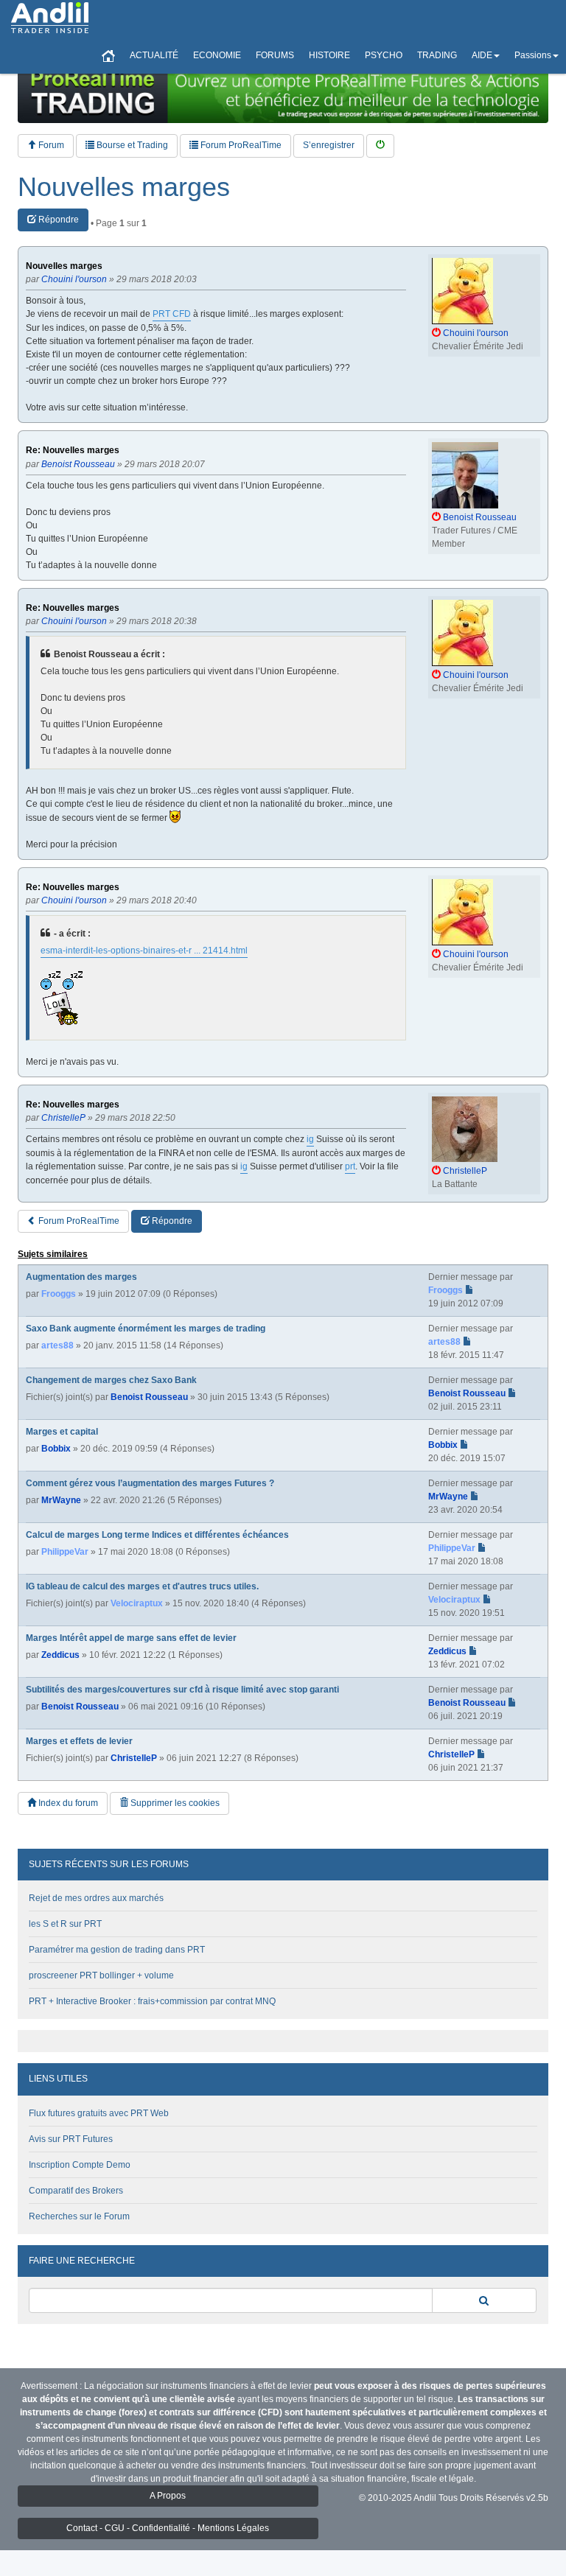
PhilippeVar (65, 1552)
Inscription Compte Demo (80, 2165)
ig (310, 1139)
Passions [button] (533, 55)
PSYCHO (384, 55)
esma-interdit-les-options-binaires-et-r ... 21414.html (144, 951)
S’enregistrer (329, 145)
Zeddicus (60, 1655)
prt (350, 1166)
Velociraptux (137, 1603)
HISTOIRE (329, 55)
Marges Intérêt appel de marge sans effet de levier (131, 1638)
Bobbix (56, 1449)
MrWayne (61, 1500)
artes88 (57, 1345)
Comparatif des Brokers (76, 2191)
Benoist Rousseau (149, 1397)
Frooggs (59, 1294)
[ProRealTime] (283, 92)
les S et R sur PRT (65, 1924)
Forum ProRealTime (240, 145)
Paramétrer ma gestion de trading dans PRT (117, 1950)
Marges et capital (62, 1432)
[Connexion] (380, 146)
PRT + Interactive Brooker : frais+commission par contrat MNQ (152, 2001)
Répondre (57, 220)
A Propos (168, 2496)
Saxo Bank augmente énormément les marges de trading (146, 1329)
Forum (50, 145)
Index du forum (67, 1803)
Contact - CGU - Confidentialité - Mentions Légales (168, 2528)
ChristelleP (134, 1758)
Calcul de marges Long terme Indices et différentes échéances (157, 1535)
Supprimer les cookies (174, 1803)
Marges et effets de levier (79, 1741)
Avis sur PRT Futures (71, 2139)
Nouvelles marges (124, 187)
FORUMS (275, 55)
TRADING (437, 55)
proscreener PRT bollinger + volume (101, 1975)
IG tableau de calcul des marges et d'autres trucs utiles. (142, 1586)
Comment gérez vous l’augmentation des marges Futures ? (150, 1483)
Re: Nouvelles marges (73, 451)
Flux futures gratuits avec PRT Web (99, 2113)
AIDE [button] (482, 55)
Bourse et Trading (131, 145)
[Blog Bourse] (50, 18)
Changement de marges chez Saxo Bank (111, 1380)
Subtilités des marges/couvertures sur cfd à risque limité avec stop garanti (182, 1690)
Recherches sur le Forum (79, 2216)
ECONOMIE (217, 55)
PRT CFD (172, 314)
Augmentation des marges (81, 1277)
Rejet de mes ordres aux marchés (96, 1898)
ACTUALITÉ (154, 55)
